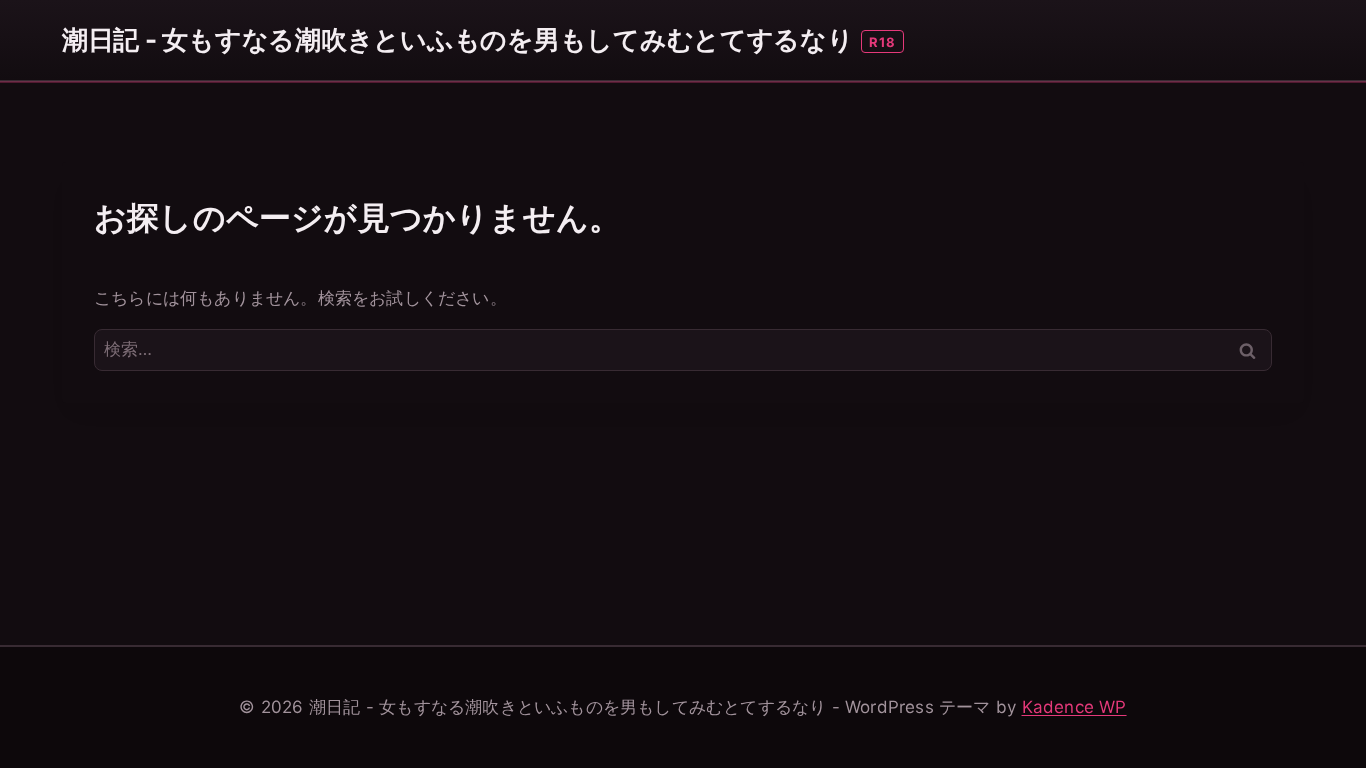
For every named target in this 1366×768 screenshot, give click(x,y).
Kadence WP (1074, 707)
